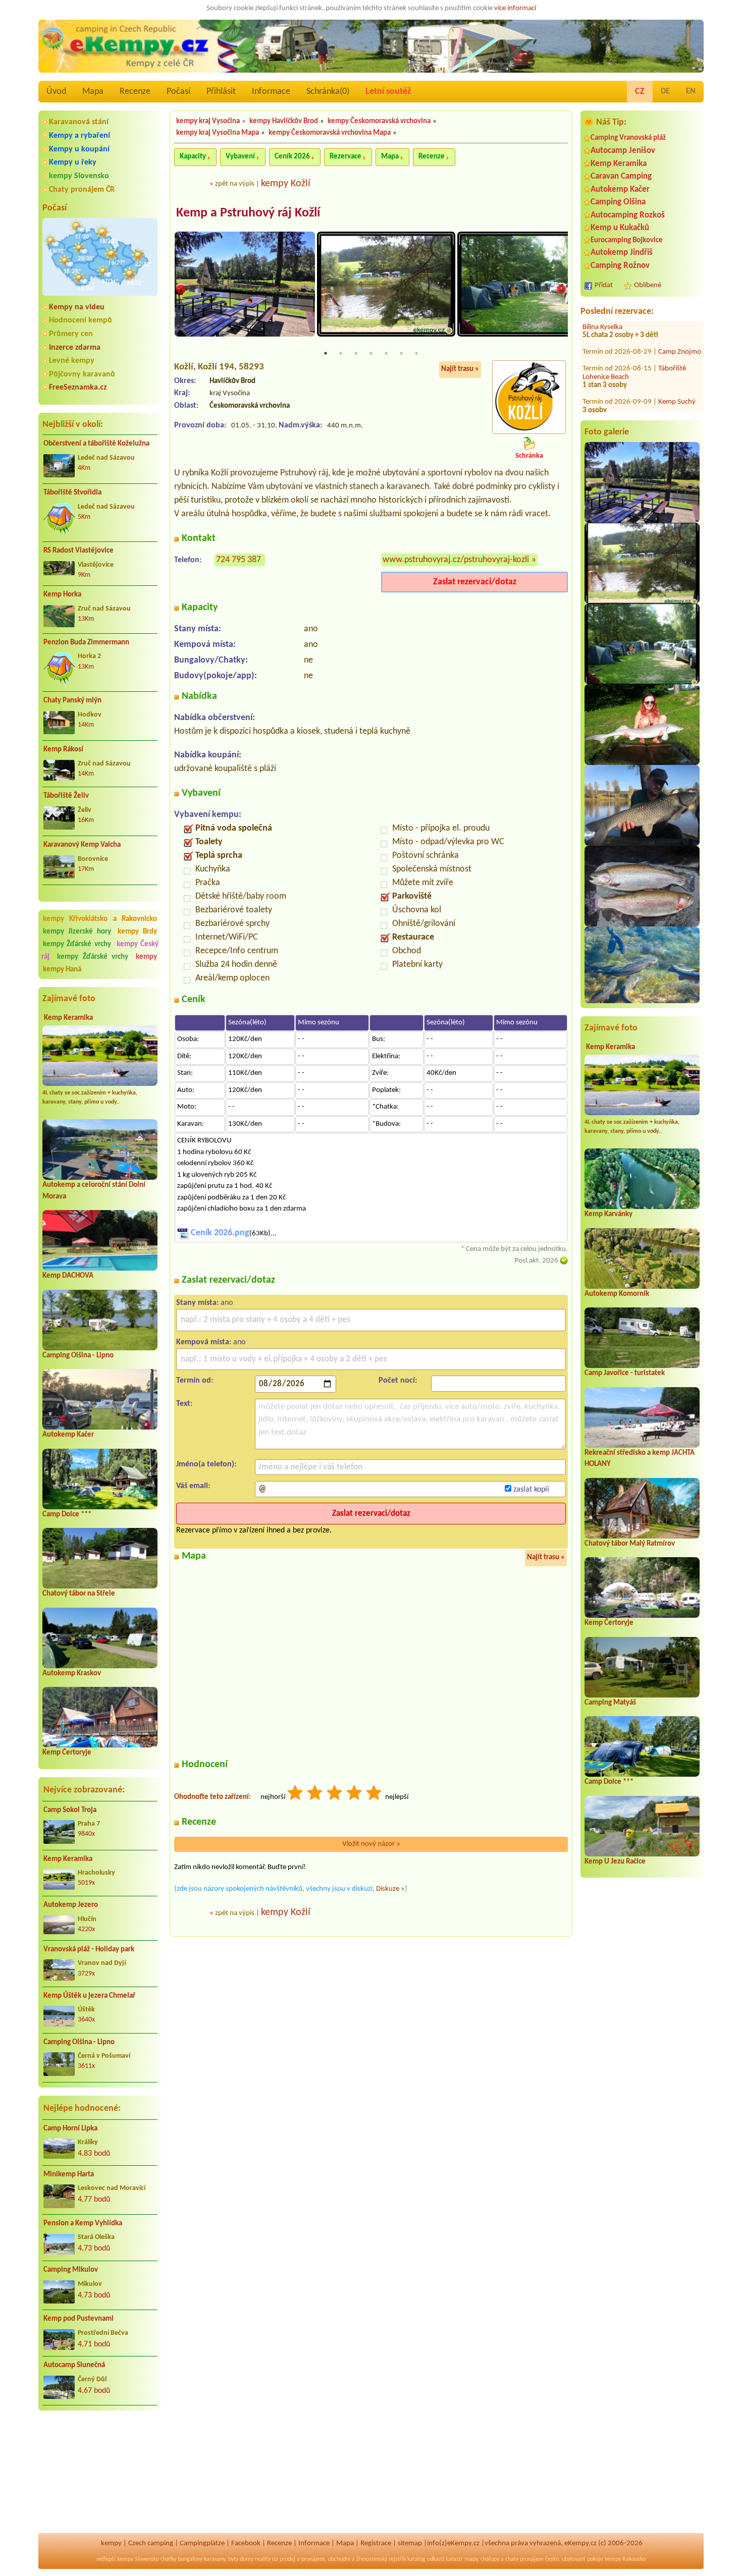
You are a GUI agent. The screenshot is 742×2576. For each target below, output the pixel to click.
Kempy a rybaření (79, 136)
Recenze (135, 92)
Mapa (93, 92)
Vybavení (240, 157)
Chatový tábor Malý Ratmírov (630, 1544)
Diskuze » (390, 1889)
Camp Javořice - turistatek (625, 1373)
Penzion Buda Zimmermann (86, 643)
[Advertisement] (100, 2473)
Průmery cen (71, 334)
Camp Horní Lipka (70, 2129)
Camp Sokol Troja (70, 1810)
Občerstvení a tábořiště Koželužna (96, 444)
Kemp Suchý (677, 366)
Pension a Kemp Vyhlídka (83, 2224)
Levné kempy (72, 361)
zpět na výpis (235, 184)
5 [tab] (386, 353)
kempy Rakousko (625, 2559)
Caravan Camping (621, 176)
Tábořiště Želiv (66, 796)
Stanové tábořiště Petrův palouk (633, 395)
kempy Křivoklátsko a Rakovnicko (100, 919)
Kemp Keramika (68, 1018)
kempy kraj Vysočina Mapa (218, 133)
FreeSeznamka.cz (78, 388)
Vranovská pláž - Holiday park (89, 1950)
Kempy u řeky (73, 162)
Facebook (246, 2543)
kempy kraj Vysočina (208, 121)
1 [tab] (326, 353)
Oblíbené (648, 285)
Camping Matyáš (610, 1703)
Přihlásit (221, 92)
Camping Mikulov (71, 2270)
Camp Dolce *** (67, 1515)
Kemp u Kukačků (620, 228)
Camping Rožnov (620, 266)
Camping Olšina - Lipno (78, 1356)
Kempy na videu (77, 307)
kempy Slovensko (79, 176)
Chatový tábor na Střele (79, 1594)
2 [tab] (341, 353)
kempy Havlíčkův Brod (284, 121)
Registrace (376, 2543)
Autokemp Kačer (68, 1435)
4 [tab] (371, 353)
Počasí (178, 92)
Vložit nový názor (371, 1844)
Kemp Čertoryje (67, 1753)
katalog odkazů (426, 2559)
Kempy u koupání (79, 149)
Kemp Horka (62, 595)
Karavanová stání (79, 122)
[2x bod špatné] (315, 1794)
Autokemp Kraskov (72, 1674)
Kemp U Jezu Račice (615, 1862)
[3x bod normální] (335, 1794)
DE (665, 91)
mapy (471, 2559)
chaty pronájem (524, 2559)
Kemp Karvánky (608, 1214)
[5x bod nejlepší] (375, 1794)
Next (561, 290)
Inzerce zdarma (75, 348)
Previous (181, 290)
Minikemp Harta (69, 2175)
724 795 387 (238, 560)
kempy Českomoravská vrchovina (379, 121)
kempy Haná (62, 970)
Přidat (604, 285)
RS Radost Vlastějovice (78, 551)
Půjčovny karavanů (82, 374)
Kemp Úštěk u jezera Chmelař (89, 1996)
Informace (271, 92)
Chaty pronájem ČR (82, 190)
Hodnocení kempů (81, 320)
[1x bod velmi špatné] (296, 1794)
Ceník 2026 (292, 157)
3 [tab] (356, 353)
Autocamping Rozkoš (628, 215)
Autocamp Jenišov (623, 151)
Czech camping (151, 2543)
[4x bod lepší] (355, 1794)
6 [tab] (401, 353)
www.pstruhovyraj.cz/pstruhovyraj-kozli (456, 560)
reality (263, 2559)
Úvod (56, 92)
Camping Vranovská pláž (628, 138)
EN (691, 91)
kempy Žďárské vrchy (77, 944)
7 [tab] (416, 353)
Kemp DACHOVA (68, 1276)
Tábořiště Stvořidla (72, 493)
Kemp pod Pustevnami (78, 2319)
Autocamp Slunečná (74, 2365)
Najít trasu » (460, 369)
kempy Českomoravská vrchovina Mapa (330, 133)
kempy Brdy (137, 932)
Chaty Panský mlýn (72, 701)
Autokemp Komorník (617, 1294)
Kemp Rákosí (63, 750)
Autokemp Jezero (71, 1905)
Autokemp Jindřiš (622, 253)
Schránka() (328, 92)
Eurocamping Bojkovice (627, 240)
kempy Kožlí (286, 184)
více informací (515, 8)
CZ (640, 92)
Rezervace (346, 157)
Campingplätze (202, 2543)
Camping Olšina (618, 202)
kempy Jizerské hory (77, 932)
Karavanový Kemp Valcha (82, 845)
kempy (146, 957)
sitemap (410, 2543)
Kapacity (193, 157)
